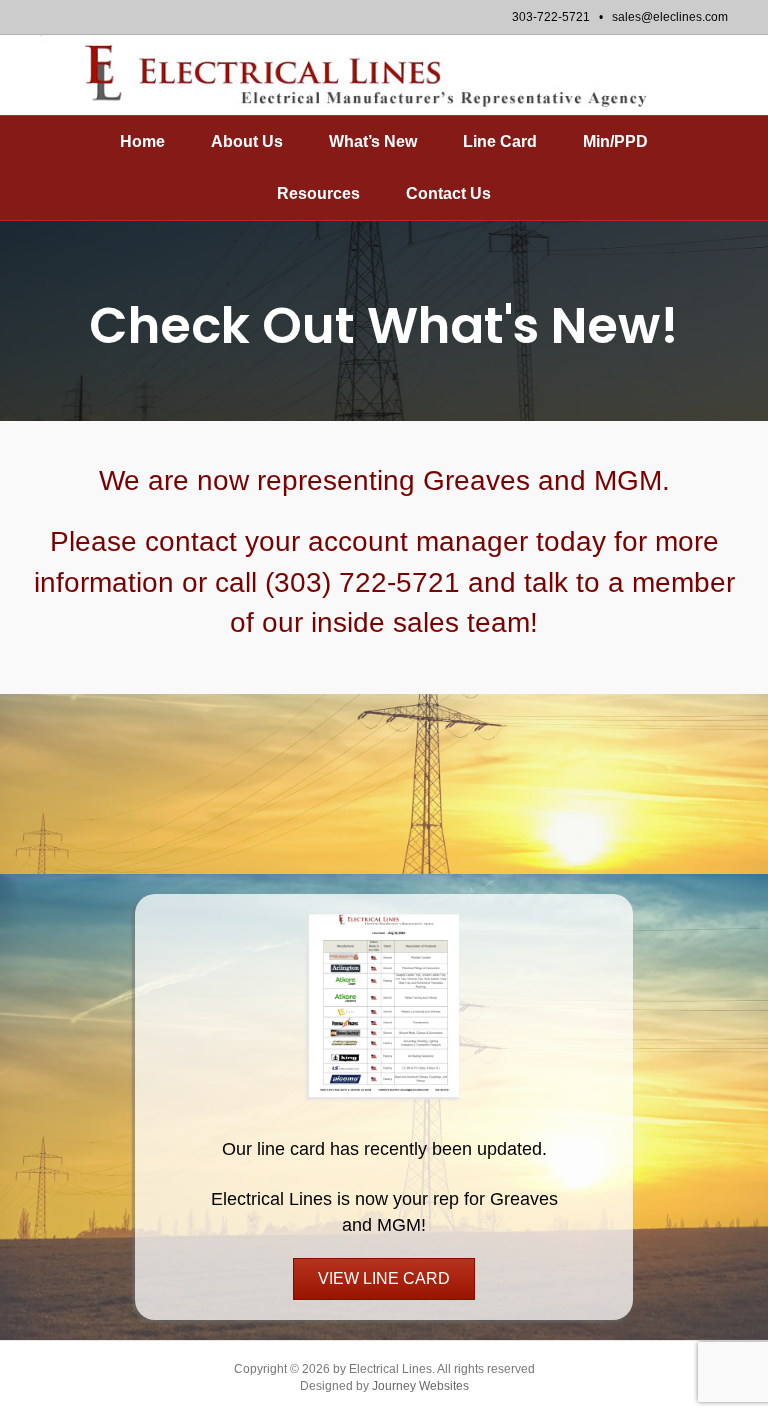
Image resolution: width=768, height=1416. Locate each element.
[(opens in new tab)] (384, 1004)
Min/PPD (615, 141)
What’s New (373, 141)
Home (142, 141)
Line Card (500, 141)
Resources (318, 193)
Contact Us (448, 193)
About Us (247, 141)
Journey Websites (420, 1386)
